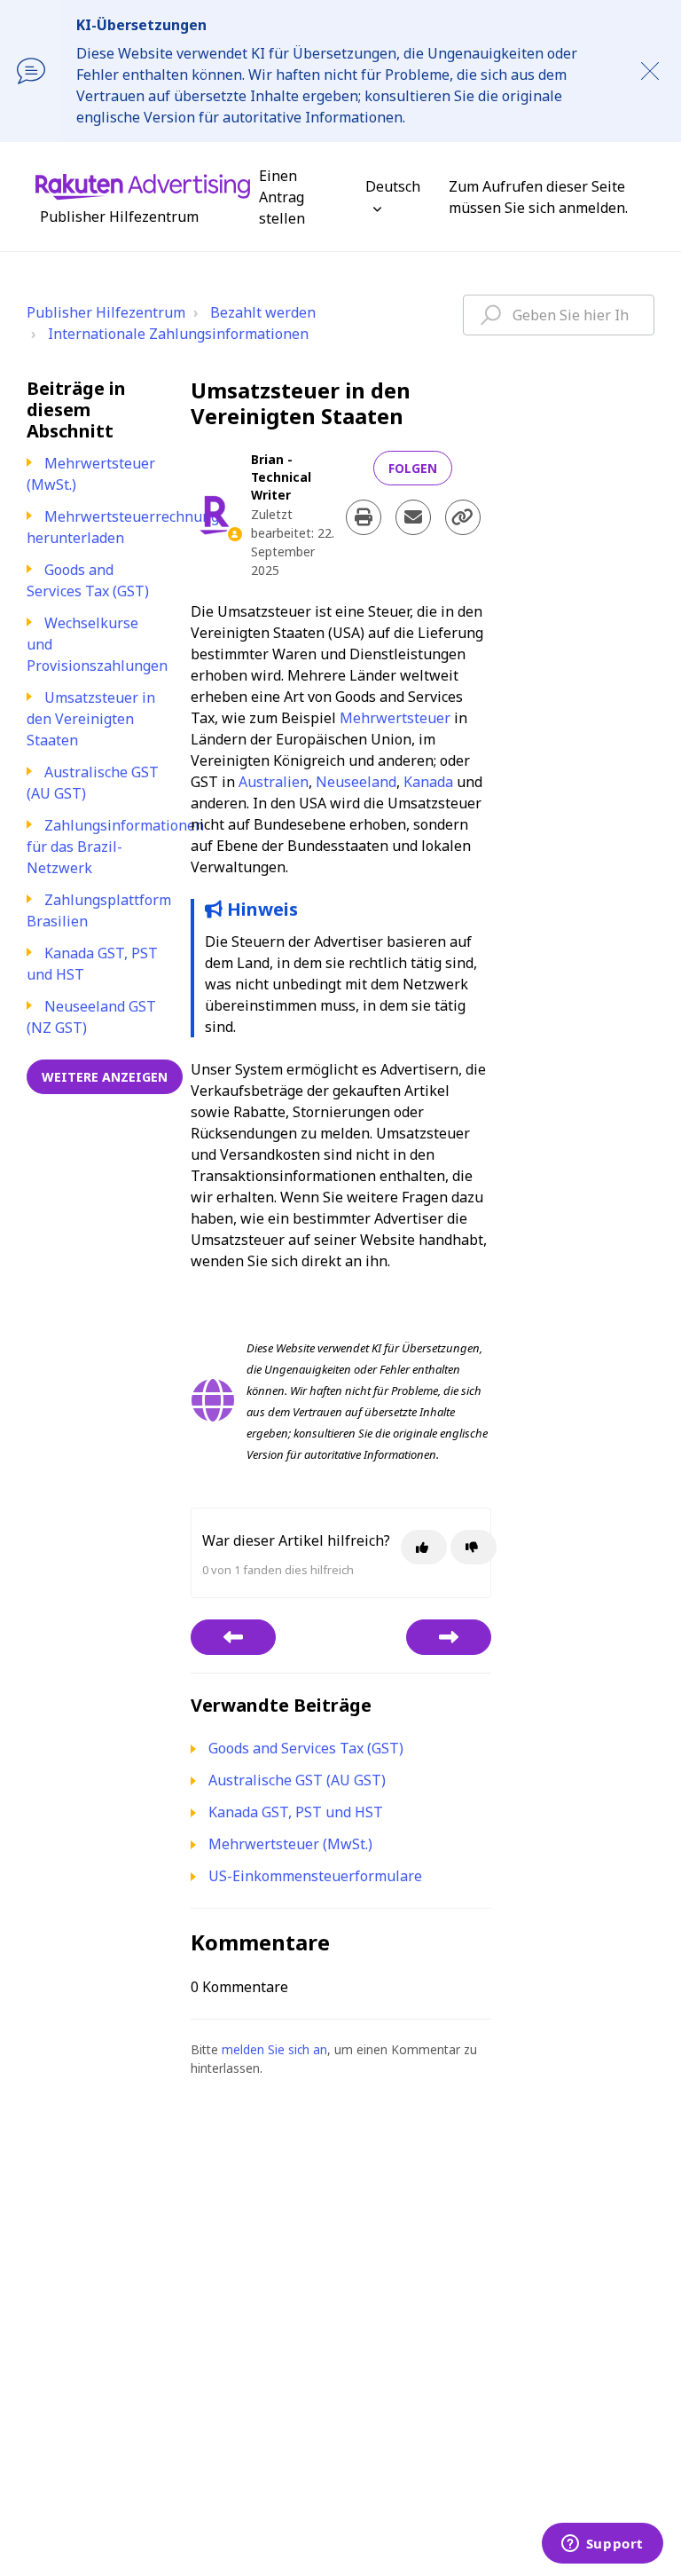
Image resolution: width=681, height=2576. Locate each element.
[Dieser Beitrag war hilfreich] (424, 1547)
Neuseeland (356, 782)
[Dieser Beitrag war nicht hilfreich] (474, 1547)
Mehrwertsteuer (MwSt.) (290, 1844)
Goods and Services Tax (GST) (88, 580)
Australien (274, 782)
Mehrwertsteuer (395, 718)
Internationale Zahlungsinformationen (178, 334)
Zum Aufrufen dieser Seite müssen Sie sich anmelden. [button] (538, 197)
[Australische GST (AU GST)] (449, 1637)
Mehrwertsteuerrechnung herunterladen (123, 527)
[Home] (143, 185)
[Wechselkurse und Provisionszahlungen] (233, 1637)
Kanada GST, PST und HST (296, 1812)
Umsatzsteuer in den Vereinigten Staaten (91, 719)
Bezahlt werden (263, 312)
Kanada (428, 782)
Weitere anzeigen (105, 1077)
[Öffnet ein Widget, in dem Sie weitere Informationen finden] (602, 2545)
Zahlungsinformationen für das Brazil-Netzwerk (115, 847)
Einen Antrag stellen (282, 197)
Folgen (413, 468)
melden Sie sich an (274, 2049)
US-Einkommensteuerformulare (315, 1876)
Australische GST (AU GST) (297, 1780)
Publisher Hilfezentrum (106, 312)
